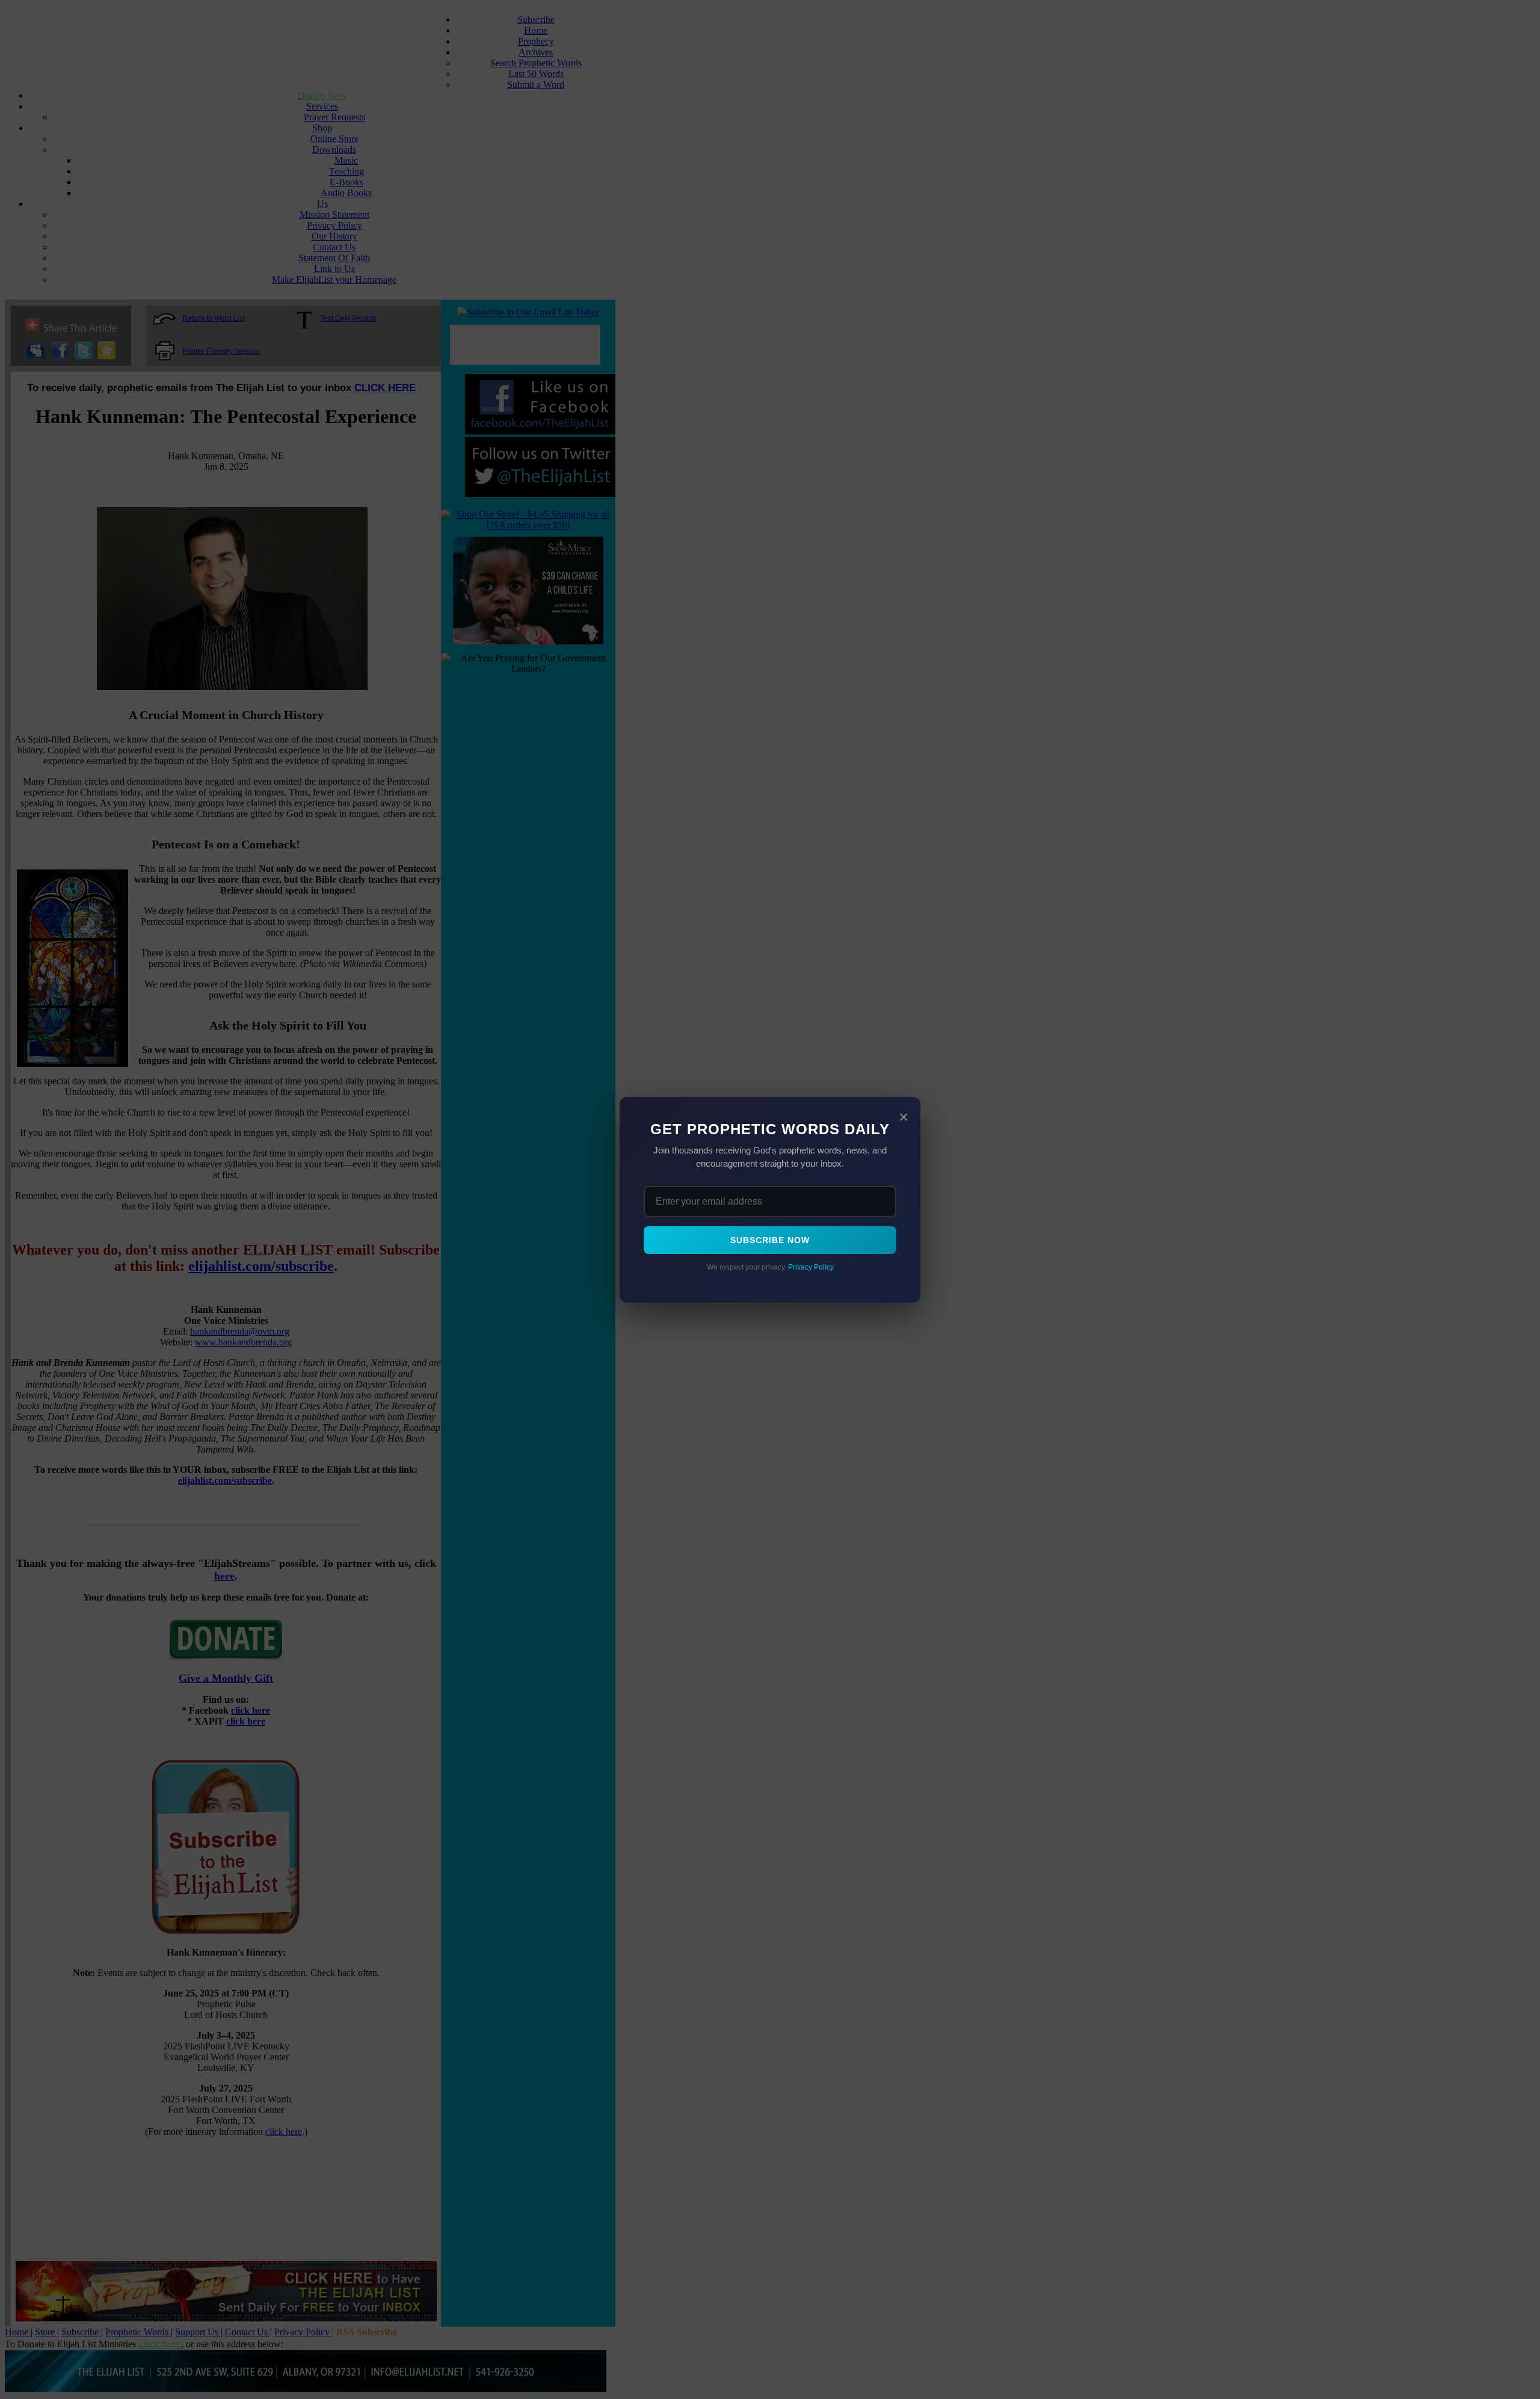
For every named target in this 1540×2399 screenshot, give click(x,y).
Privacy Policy (811, 1267)
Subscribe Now (770, 1240)
